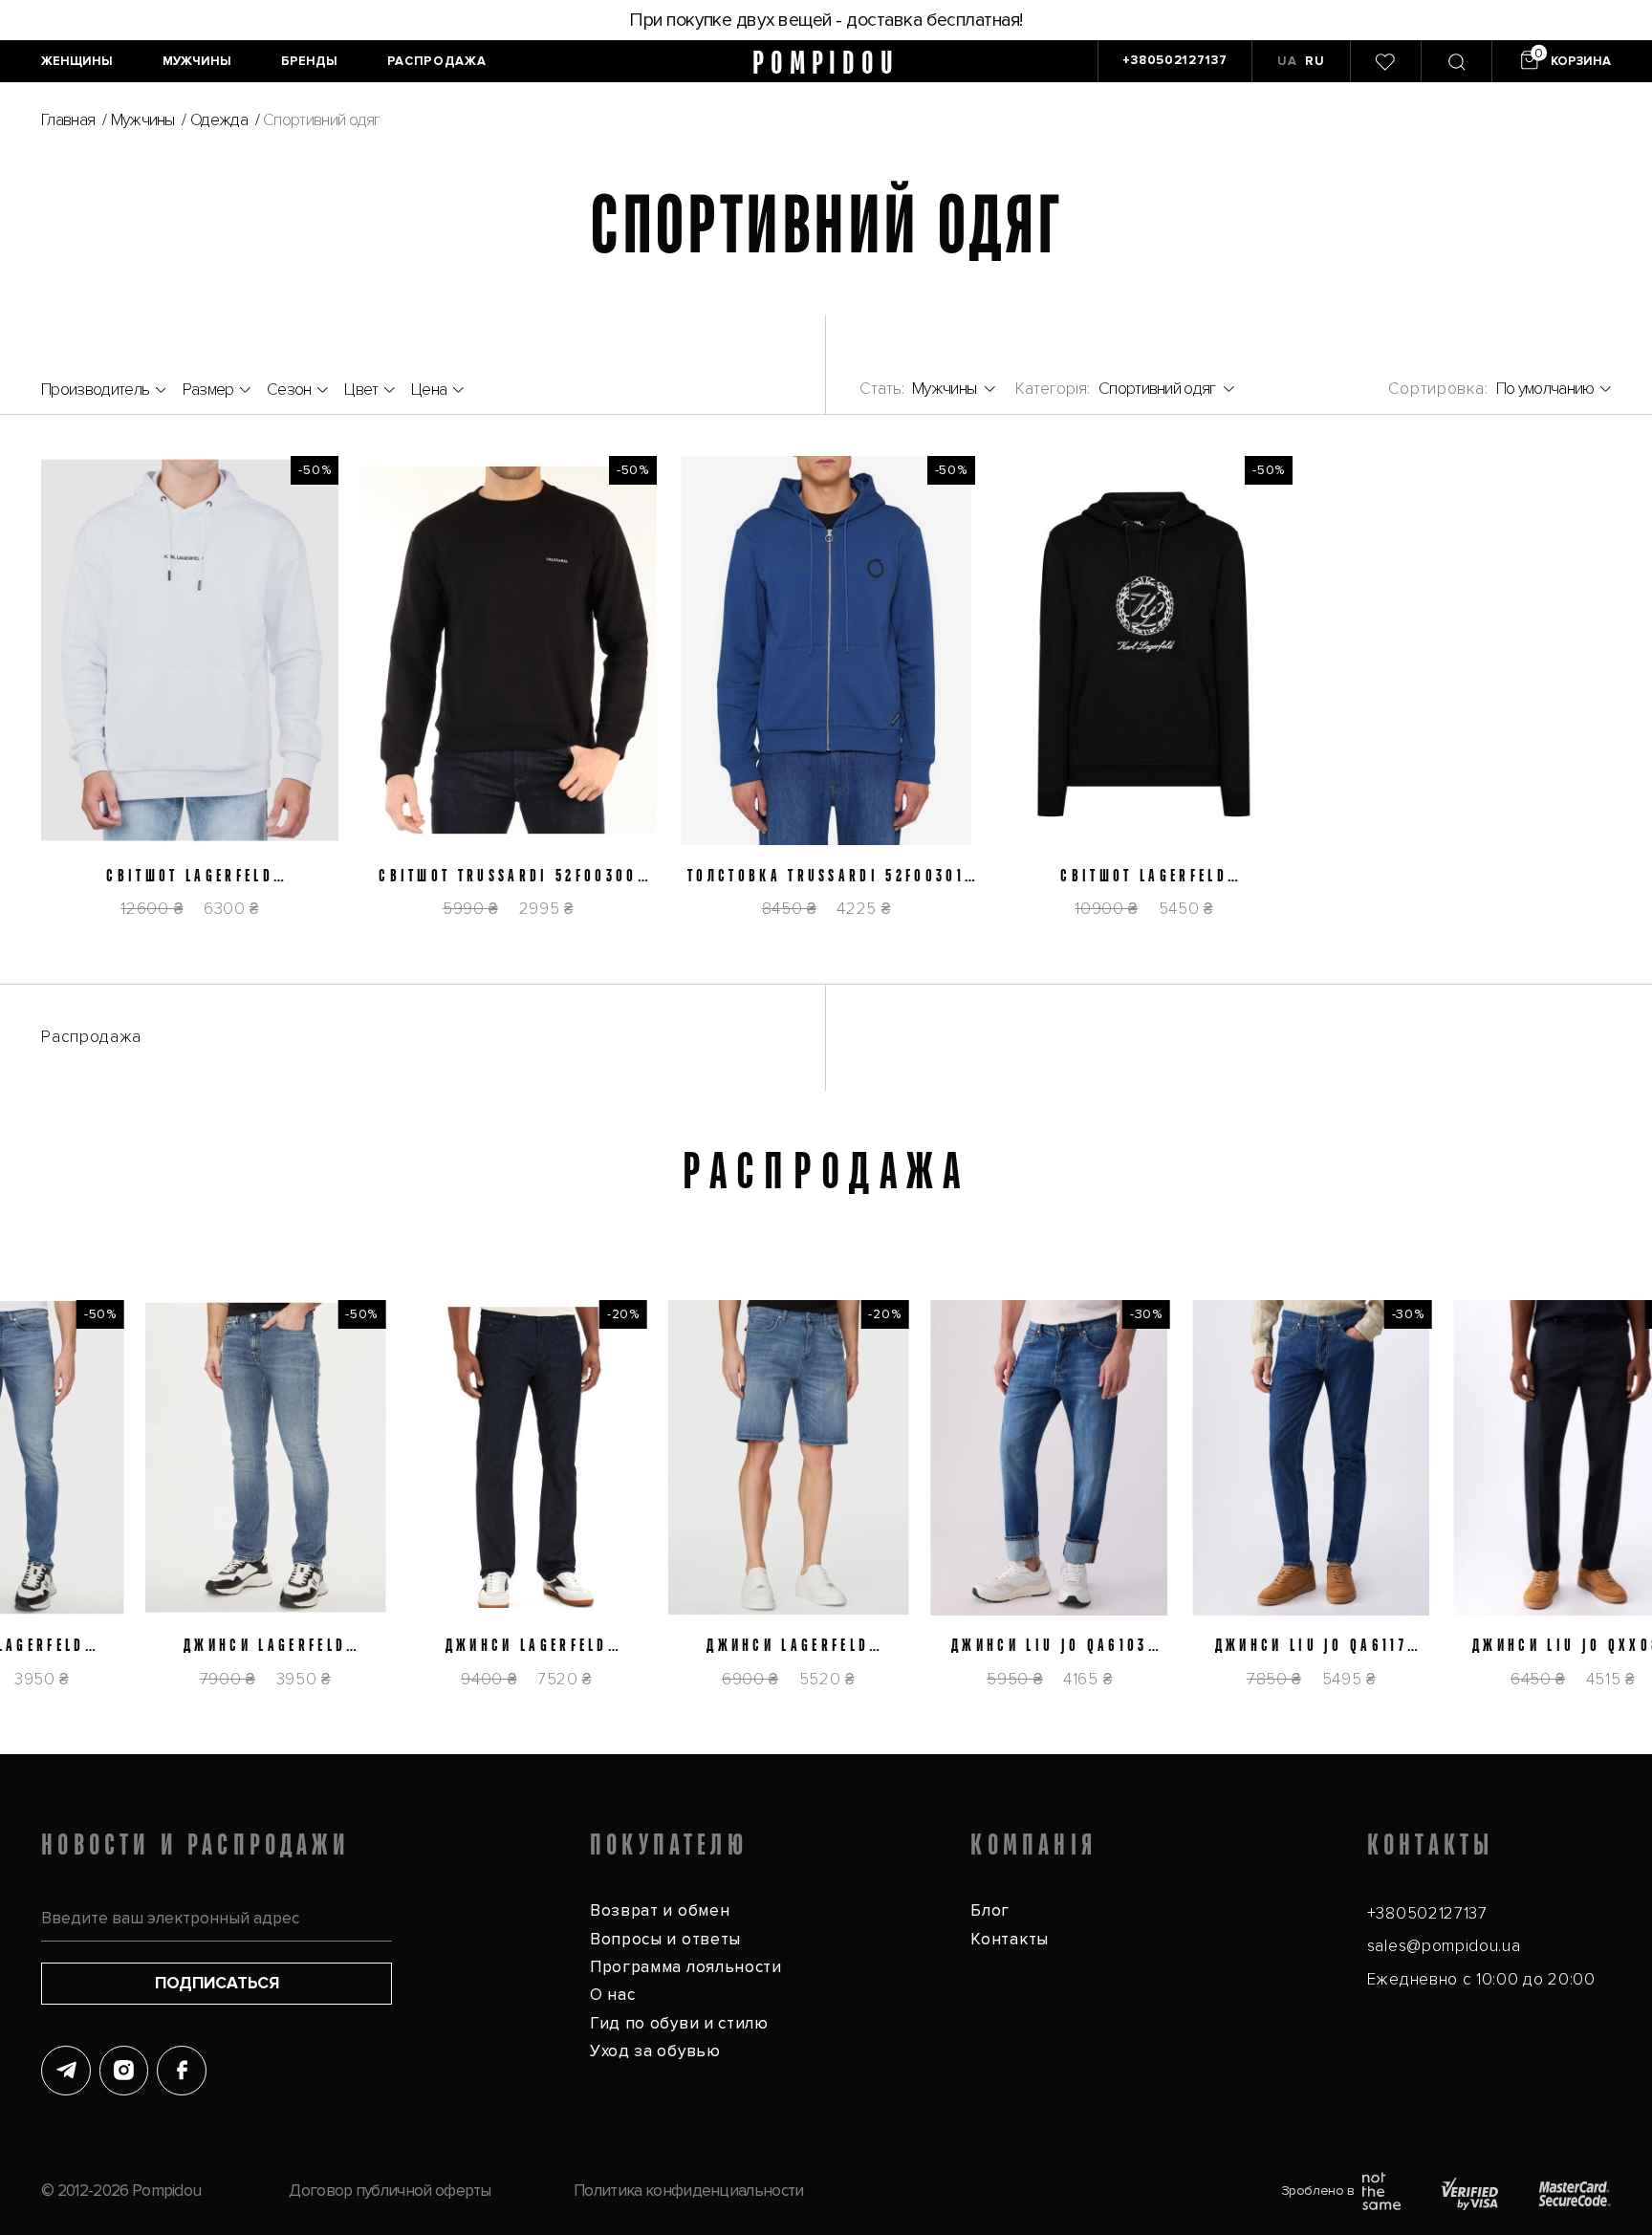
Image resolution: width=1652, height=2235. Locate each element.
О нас (612, 1995)
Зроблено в (1318, 2191)
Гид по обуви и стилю (679, 2023)
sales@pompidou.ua (1444, 1946)
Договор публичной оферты (390, 2191)
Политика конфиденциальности (688, 2191)
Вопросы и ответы (665, 1939)
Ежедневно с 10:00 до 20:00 (1481, 1979)
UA (1287, 61)
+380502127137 (1427, 1913)
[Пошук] (1456, 62)
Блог (990, 1910)
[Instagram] (124, 2071)
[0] (1385, 62)
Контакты (1010, 1939)
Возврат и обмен (660, 1910)
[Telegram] (66, 2071)
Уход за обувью (655, 2051)
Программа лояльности (686, 1967)
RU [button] (1315, 61)
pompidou (826, 62)
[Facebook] (182, 2071)
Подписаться (217, 1983)
